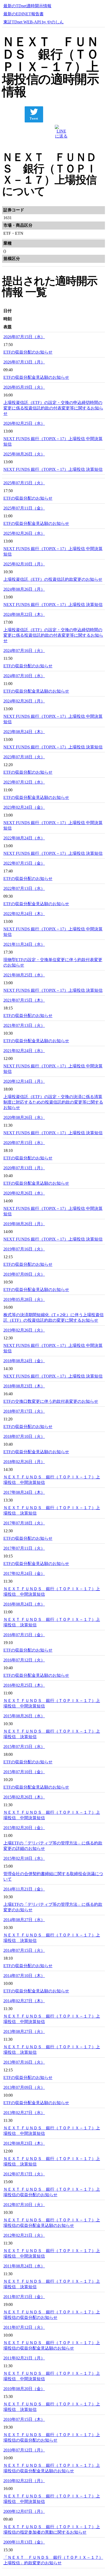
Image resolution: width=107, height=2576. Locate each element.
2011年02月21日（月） (24, 2358)
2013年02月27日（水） (24, 2113)
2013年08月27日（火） (24, 2032)
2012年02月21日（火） (24, 2235)
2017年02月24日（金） (24, 1573)
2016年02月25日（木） (24, 1685)
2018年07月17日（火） (24, 1411)
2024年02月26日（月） (24, 701)
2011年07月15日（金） (24, 2297)
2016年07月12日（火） (24, 1660)
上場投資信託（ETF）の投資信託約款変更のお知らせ (53, 579)
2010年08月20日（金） (24, 2389)
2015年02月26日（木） (24, 1797)
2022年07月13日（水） (24, 888)
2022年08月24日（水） (24, 838)
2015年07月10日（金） (24, 1772)
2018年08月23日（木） (24, 1386)
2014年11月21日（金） (24, 1889)
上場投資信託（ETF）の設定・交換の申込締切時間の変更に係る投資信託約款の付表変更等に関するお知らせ (53, 408)
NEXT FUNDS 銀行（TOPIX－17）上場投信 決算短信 (53, 469)
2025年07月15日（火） (24, 483)
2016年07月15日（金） (24, 1635)
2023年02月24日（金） (24, 807)
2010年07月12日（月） (24, 2450)
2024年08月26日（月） (24, 589)
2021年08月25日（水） (24, 975)
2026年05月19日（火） (24, 387)
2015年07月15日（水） (24, 1747)
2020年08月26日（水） (24, 1117)
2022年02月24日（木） (24, 914)
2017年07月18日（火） (24, 1523)
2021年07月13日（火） (24, 1025)
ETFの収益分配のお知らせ (28, 352)
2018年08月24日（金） (24, 1361)
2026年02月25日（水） (24, 423)
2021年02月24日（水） (24, 1051)
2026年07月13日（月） (24, 362)
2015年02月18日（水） (24, 1858)
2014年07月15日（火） (24, 1950)
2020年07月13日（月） (24, 1168)
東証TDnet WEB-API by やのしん (34, 22)
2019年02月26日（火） (24, 1330)
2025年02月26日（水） (24, 533)
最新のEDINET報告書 (24, 14)
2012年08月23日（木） (24, 2143)
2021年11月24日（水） (24, 944)
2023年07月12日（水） (24, 782)
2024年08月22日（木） (24, 614)
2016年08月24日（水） (24, 1604)
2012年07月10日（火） (24, 2205)
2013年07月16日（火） (24, 2062)
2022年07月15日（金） (24, 863)
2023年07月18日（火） (24, 757)
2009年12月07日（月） (24, 2511)
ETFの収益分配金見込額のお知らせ (36, 377)
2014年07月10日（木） (24, 1976)
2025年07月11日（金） (24, 508)
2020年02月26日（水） (24, 1193)
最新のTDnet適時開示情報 (27, 6)
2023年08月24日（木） (24, 732)
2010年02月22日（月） (24, 2481)
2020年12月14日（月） (24, 1081)
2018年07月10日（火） (24, 1436)
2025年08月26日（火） (24, 454)
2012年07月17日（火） (24, 2174)
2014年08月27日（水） (24, 1920)
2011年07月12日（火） (24, 2327)
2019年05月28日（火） (24, 1299)
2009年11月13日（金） (24, 2542)
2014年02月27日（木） (24, 2001)
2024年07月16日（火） (24, 651)
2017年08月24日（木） (24, 1492)
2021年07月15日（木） (24, 1000)
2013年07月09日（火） (24, 2087)
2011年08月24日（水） (24, 2266)
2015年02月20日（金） (24, 1828)
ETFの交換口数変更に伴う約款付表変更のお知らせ (51, 1401)
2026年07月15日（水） (24, 337)
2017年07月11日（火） (24, 1548)
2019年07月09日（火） (24, 1274)
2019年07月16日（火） (24, 1249)
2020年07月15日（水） (24, 1143)
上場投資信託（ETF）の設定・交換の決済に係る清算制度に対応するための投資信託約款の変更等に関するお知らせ (53, 1102)
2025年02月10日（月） (24, 564)
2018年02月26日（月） (24, 1462)
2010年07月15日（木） (24, 2419)
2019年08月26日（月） (24, 1224)
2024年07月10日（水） (24, 676)
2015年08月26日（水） (24, 1716)
